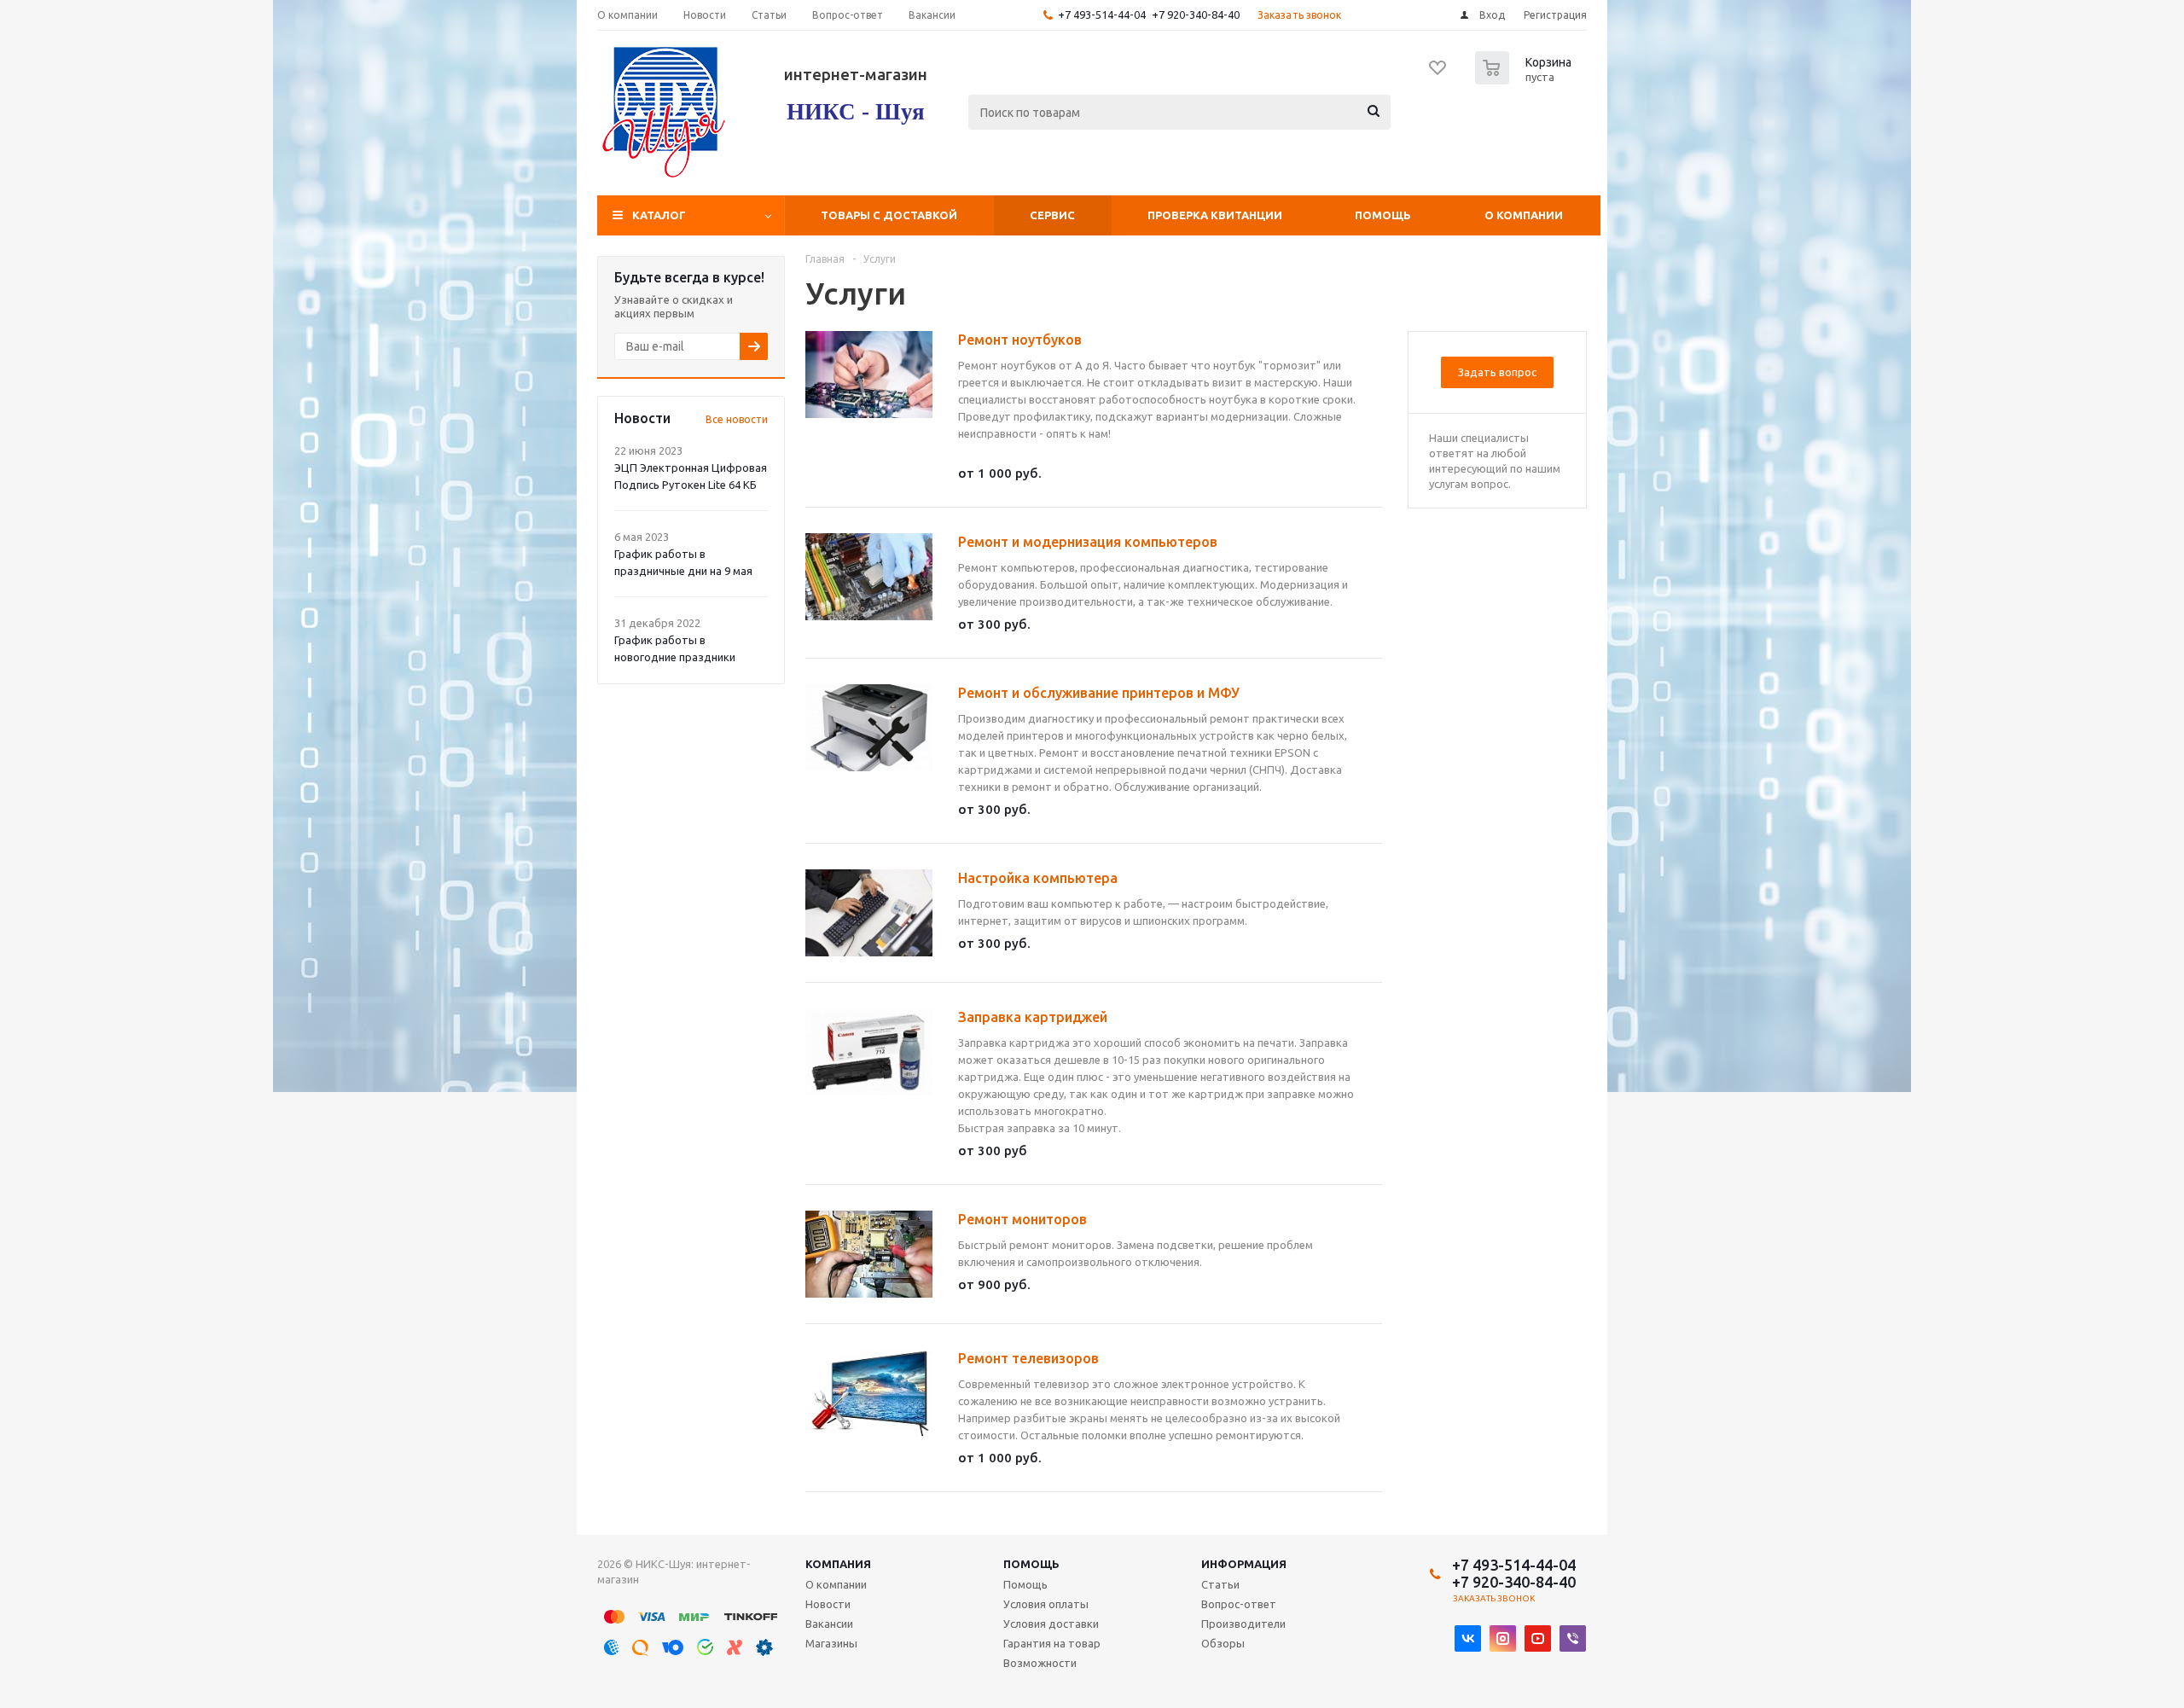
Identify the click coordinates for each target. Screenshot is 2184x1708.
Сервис (1052, 215)
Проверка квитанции (1215, 215)
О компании (1524, 215)
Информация (1244, 1564)
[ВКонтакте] (1468, 1638)
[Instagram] (1503, 1638)
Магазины (831, 1643)
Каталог (659, 215)
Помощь (1383, 215)
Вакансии (829, 1624)
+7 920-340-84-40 (1196, 15)
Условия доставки (1051, 1624)
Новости (828, 1604)
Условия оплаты (1046, 1604)
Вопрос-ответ (1239, 1604)
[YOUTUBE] (1538, 1638)
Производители (1243, 1624)
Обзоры (1223, 1643)
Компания (838, 1564)
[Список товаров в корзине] (1525, 79)
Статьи (1220, 1584)
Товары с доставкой (889, 215)
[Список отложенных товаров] (1438, 73)
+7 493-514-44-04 (1102, 15)
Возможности (1040, 1663)
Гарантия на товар (1052, 1643)
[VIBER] (1573, 1638)
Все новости (737, 419)
